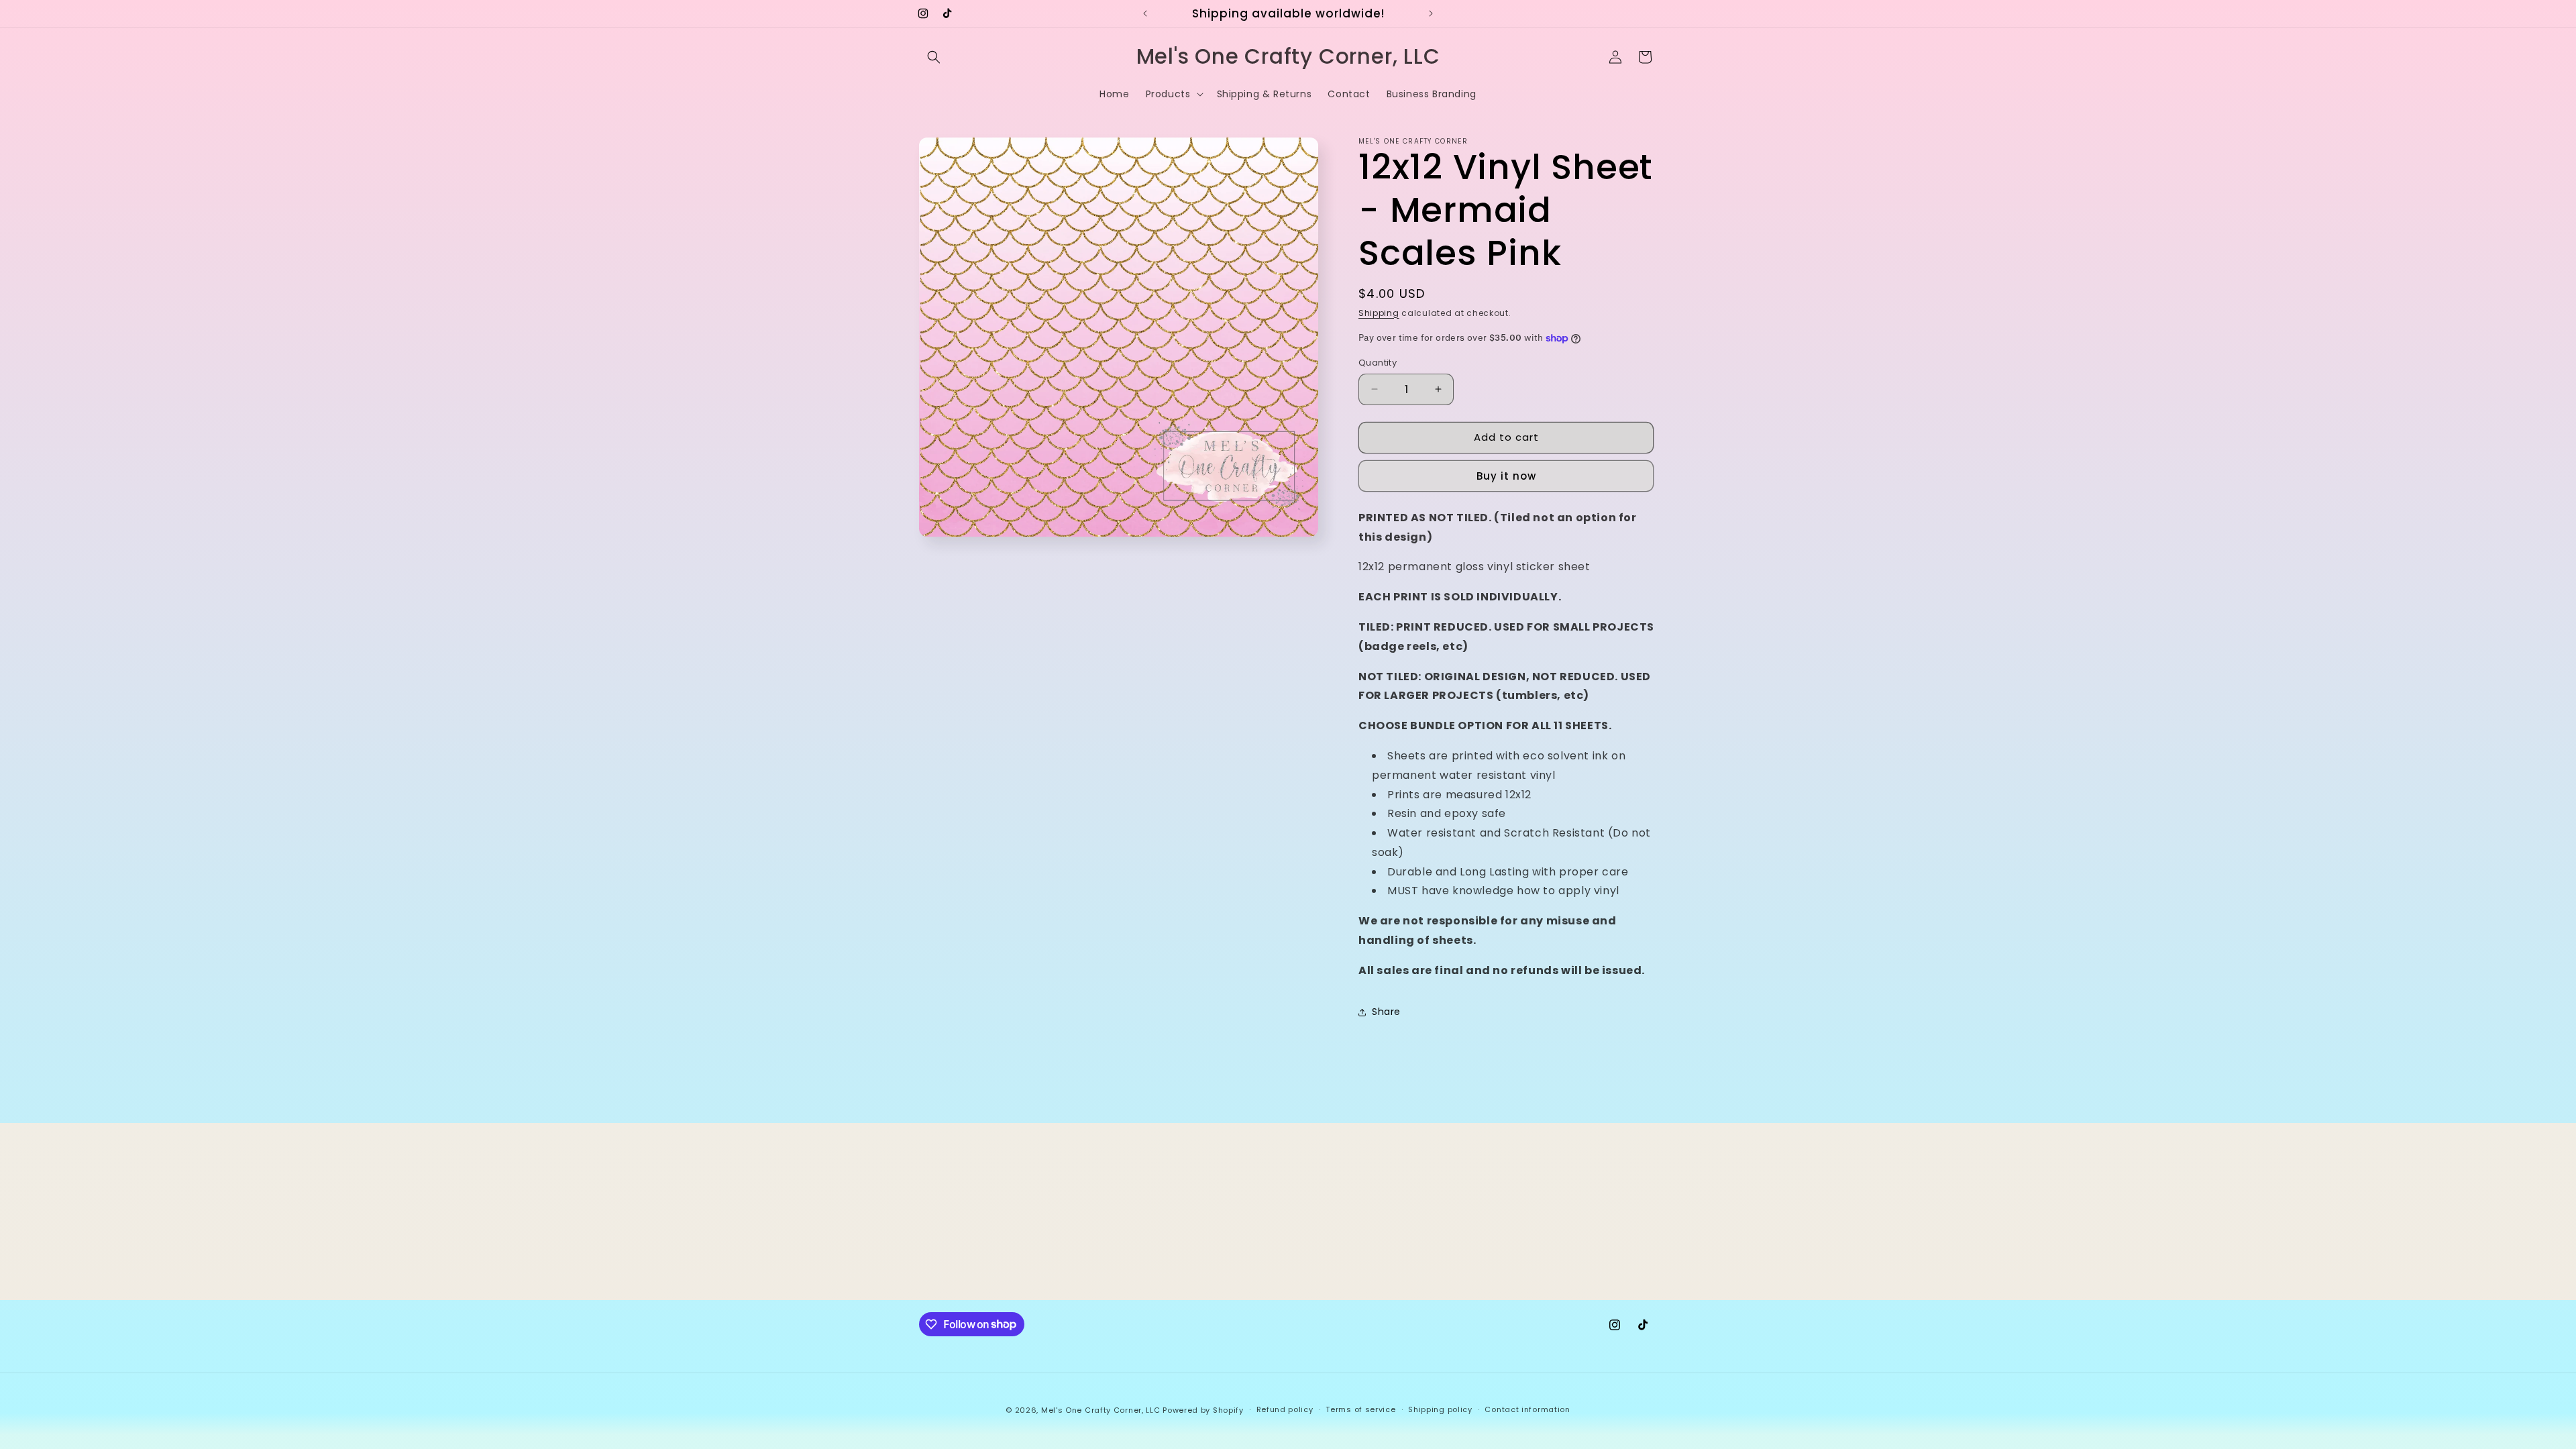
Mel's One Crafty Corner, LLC (1101, 1410)
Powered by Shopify (1203, 1410)
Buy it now (1506, 476)
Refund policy (1285, 1409)
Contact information (1527, 1409)
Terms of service (1360, 1409)
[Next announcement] (1431, 13)
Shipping (1379, 313)
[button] (934, 57)
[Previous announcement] (1145, 13)
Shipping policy (1440, 1409)
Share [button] (1386, 1012)
